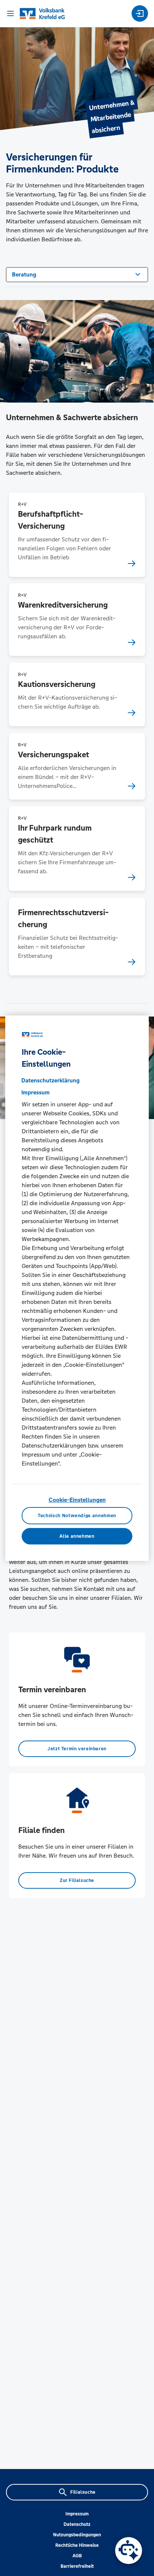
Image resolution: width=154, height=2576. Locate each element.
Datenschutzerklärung (50, 1080)
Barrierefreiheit (77, 2566)
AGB (77, 2556)
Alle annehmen (77, 1536)
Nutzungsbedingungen (77, 2535)
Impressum (77, 2514)
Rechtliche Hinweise (77, 2545)
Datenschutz (77, 2524)
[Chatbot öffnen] (129, 2551)
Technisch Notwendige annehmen (77, 1516)
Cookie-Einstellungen (77, 1500)
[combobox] (77, 274)
